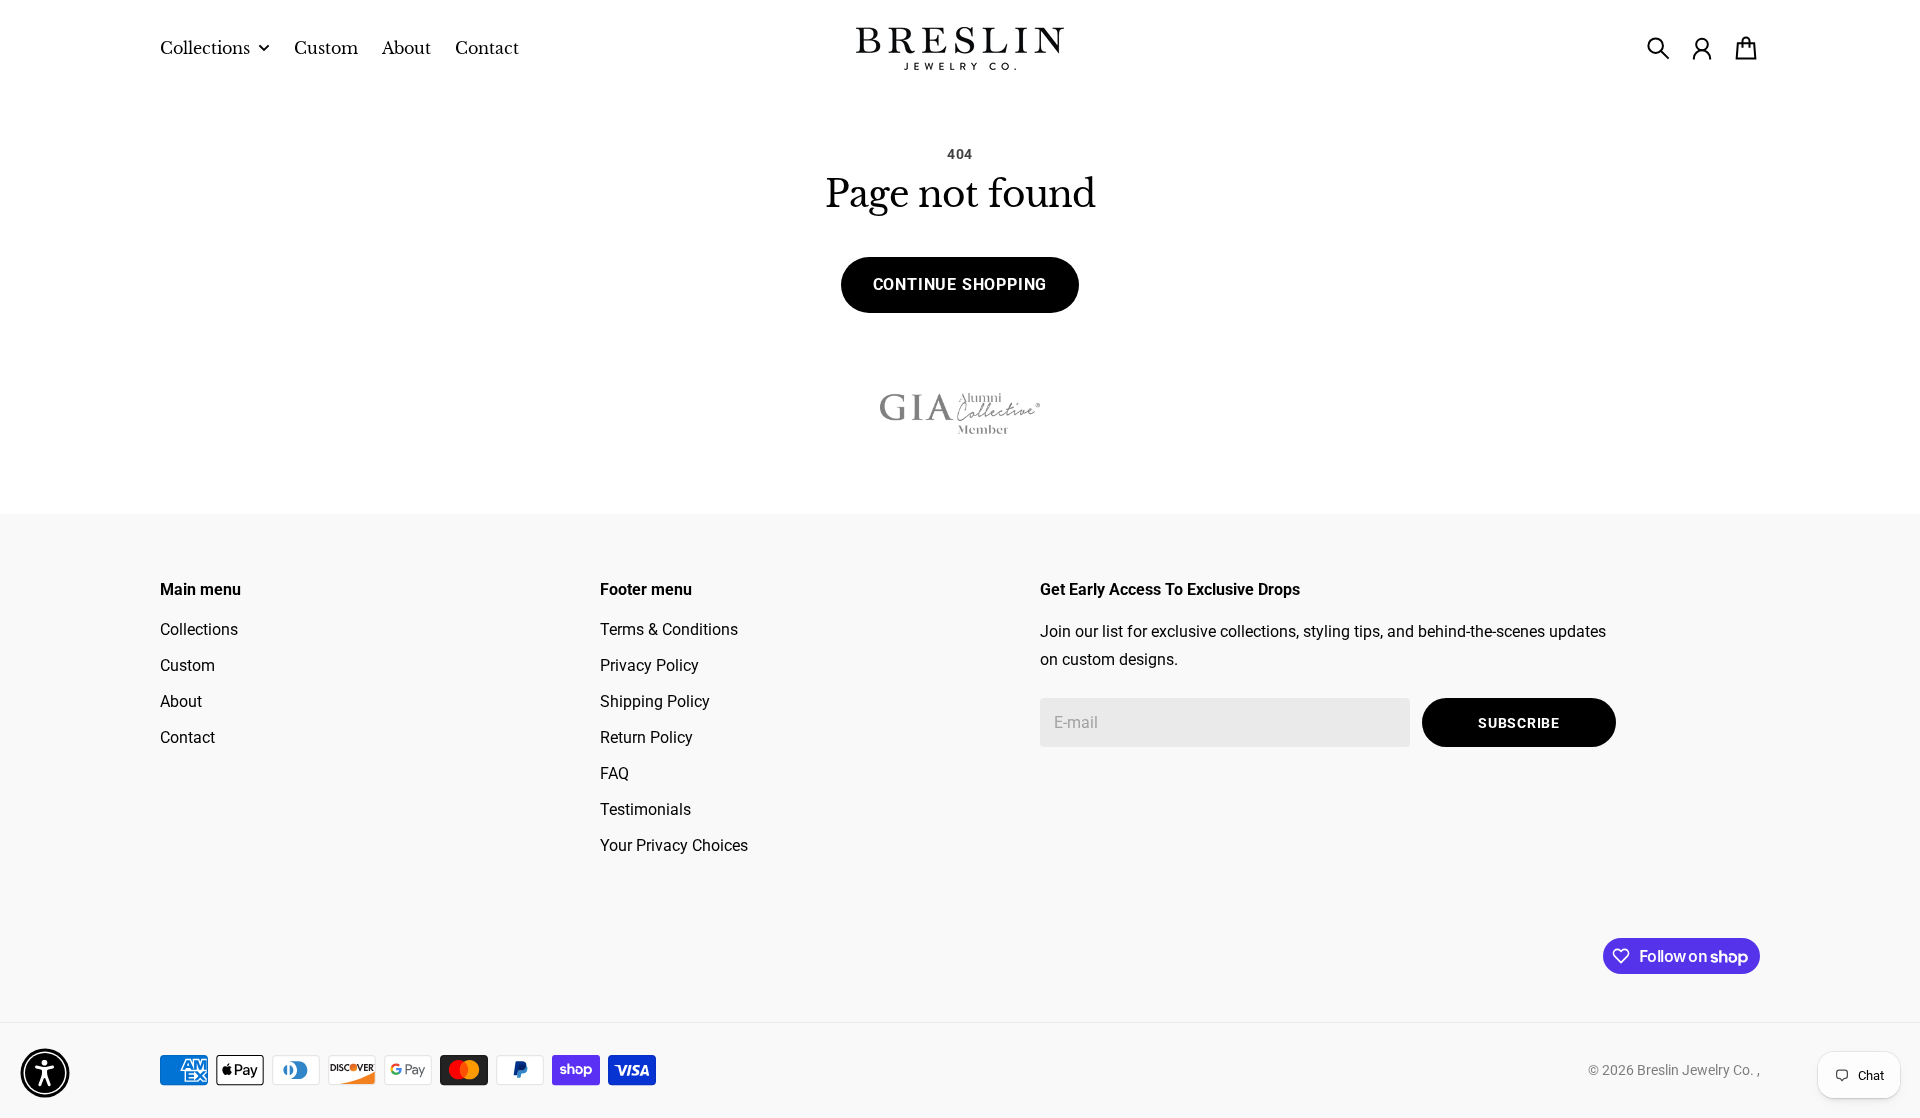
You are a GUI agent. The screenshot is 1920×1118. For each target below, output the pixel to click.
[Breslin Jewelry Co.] (960, 48)
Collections (199, 629)
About (181, 701)
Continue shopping (960, 284)
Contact (187, 737)
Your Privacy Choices (674, 845)
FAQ (614, 773)
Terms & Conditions (669, 629)
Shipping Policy (655, 701)
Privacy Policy (649, 665)
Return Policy (646, 737)
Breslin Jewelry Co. (1697, 1070)
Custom (187, 665)
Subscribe (1518, 723)
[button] (45, 1073)
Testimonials (645, 809)
